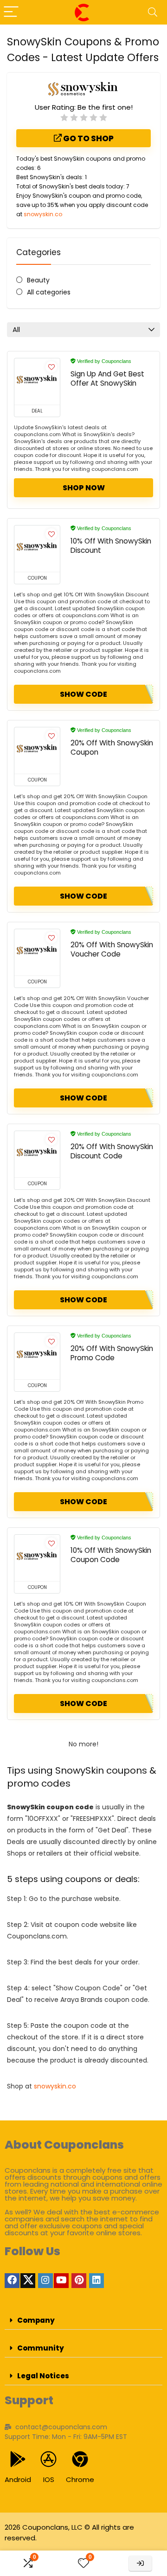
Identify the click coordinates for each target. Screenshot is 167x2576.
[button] (83, 2320)
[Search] (153, 12)
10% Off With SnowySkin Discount (111, 546)
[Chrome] (80, 2459)
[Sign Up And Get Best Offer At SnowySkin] (37, 381)
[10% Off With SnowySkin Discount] (37, 549)
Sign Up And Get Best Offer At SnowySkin (107, 378)
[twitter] (28, 2281)
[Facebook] (12, 2281)
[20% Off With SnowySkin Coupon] (37, 750)
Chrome (80, 2479)
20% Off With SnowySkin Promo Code (112, 1353)
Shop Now (84, 488)
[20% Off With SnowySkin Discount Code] (37, 1154)
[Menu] (11, 12)
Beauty (38, 280)
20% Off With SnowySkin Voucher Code (112, 949)
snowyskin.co (43, 214)
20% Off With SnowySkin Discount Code (112, 1151)
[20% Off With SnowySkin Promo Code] (37, 1356)
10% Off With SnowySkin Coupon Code (111, 1555)
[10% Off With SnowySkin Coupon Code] (37, 1558)
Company (36, 2320)
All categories (49, 292)
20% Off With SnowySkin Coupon (112, 747)
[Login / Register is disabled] (140, 2563)
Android (18, 2479)
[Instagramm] (45, 2281)
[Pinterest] (79, 2281)
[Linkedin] (96, 2281)
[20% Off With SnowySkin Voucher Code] (37, 952)
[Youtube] (61, 2281)
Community (41, 2348)
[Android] (18, 2459)
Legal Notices (43, 2376)
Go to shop (88, 138)
